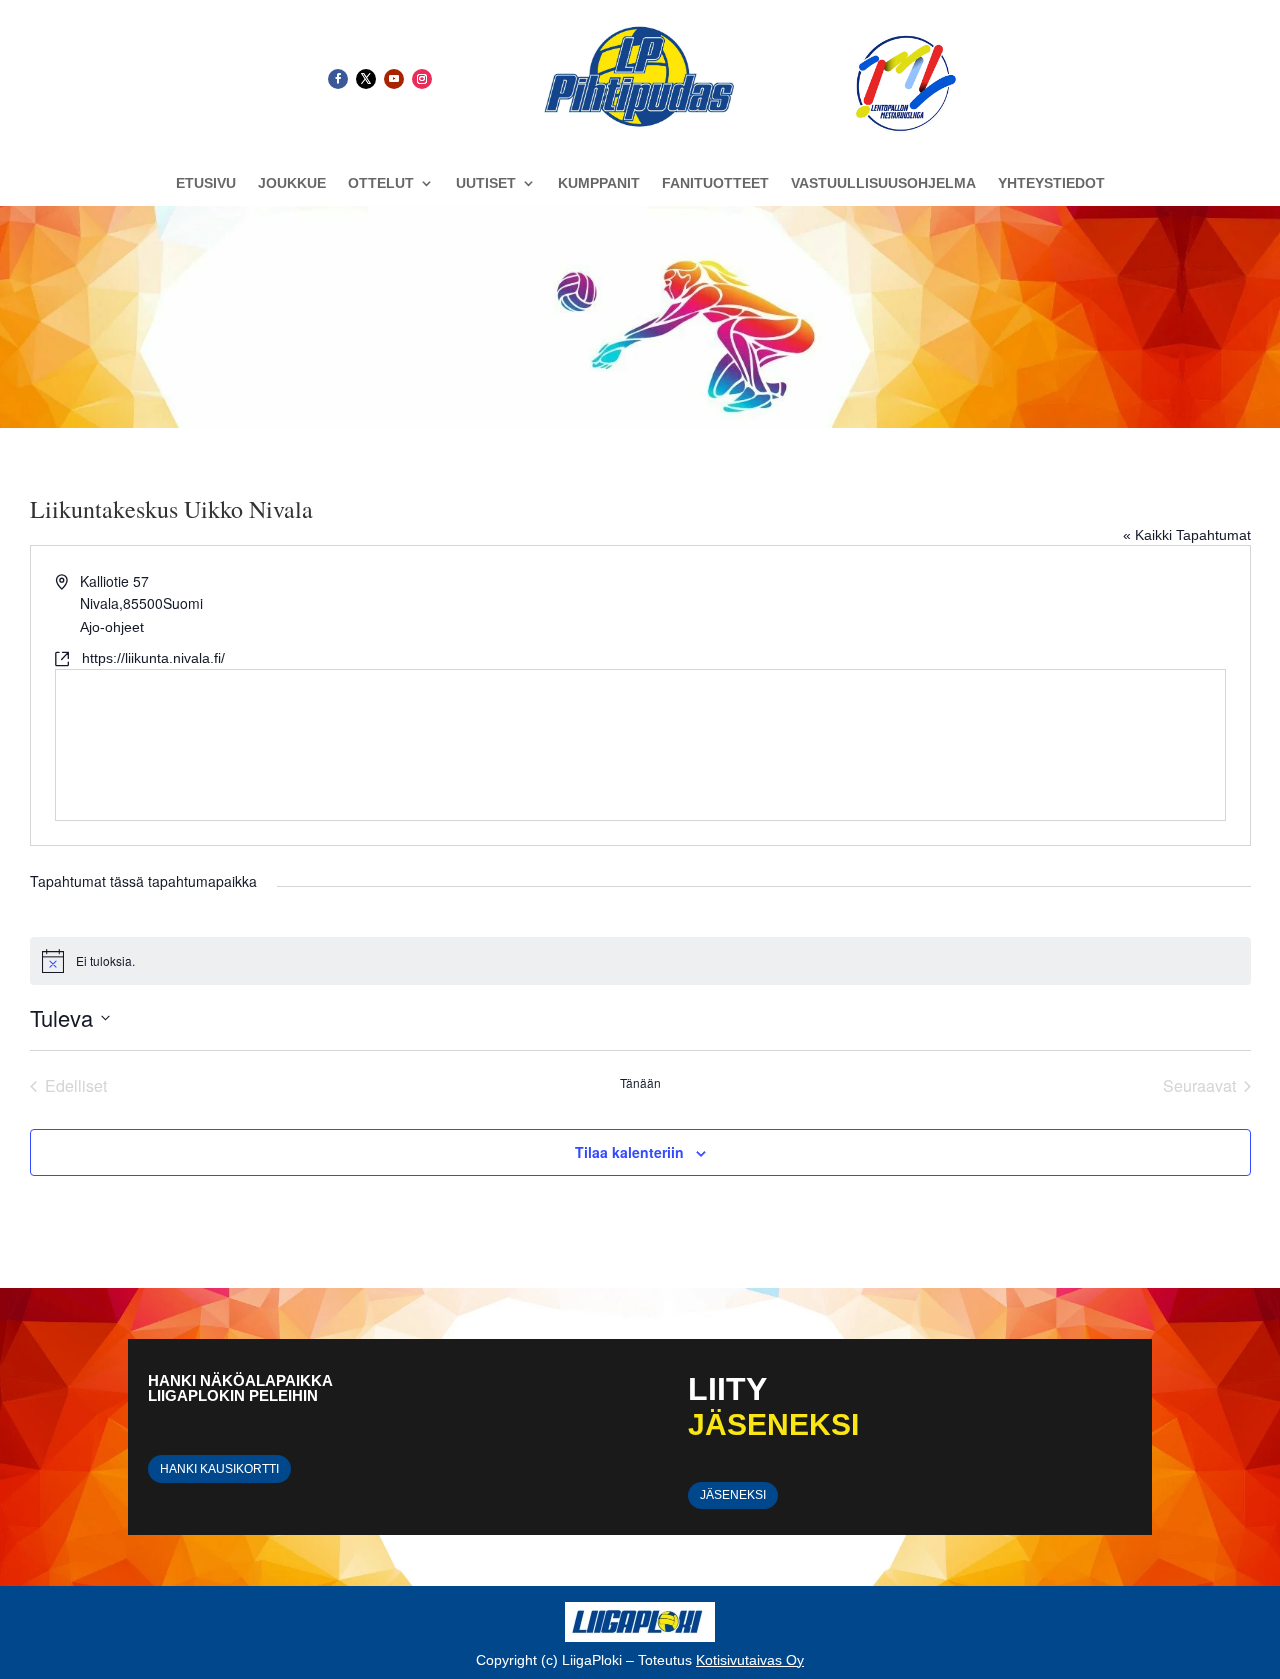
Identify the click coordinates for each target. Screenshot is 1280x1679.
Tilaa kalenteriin (629, 1152)
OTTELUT (381, 183)
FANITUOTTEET (715, 183)
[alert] (640, 961)
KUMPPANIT (599, 183)
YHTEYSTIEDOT (1051, 183)
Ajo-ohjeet (112, 627)
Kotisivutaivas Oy (750, 1660)
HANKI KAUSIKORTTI (219, 1469)
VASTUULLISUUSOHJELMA (883, 183)
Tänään (640, 1083)
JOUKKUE (292, 183)
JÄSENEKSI (733, 1495)
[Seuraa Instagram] (422, 79)
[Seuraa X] (366, 79)
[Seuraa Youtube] (394, 79)
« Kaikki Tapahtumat (1187, 535)
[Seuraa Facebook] (338, 79)
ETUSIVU (206, 183)
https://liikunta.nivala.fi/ (153, 658)
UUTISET (486, 183)
